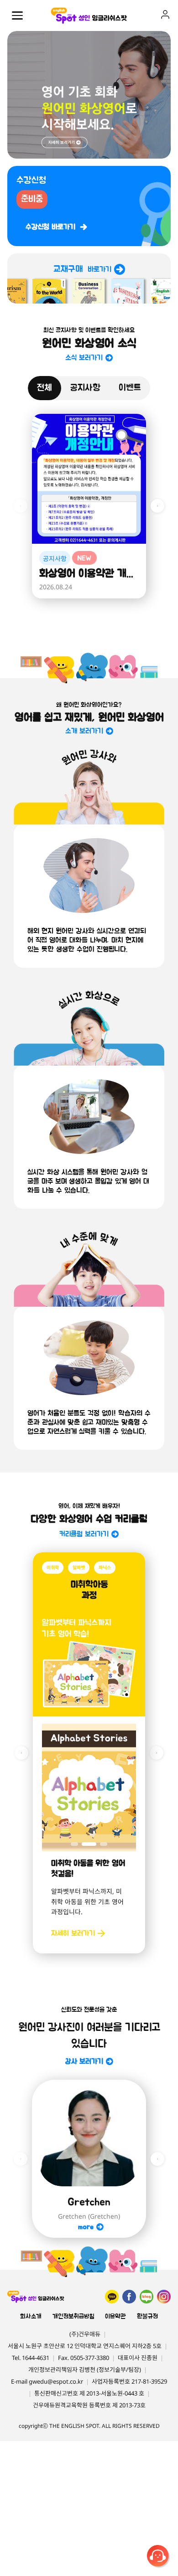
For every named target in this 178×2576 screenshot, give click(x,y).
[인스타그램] (164, 2297)
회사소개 (31, 2317)
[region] (89, 95)
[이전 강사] (21, 2159)
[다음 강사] (157, 2159)
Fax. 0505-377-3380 (84, 2358)
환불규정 (147, 2317)
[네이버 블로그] (147, 2297)
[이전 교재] (21, 1753)
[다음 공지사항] (157, 506)
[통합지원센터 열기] (159, 2557)
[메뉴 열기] (17, 15)
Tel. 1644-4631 (31, 2358)
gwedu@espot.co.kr (56, 2381)
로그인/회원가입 (165, 15)
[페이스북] (129, 2297)
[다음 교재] (157, 1753)
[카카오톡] (112, 2297)
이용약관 (115, 2317)
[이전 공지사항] (21, 506)
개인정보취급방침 (73, 2317)
